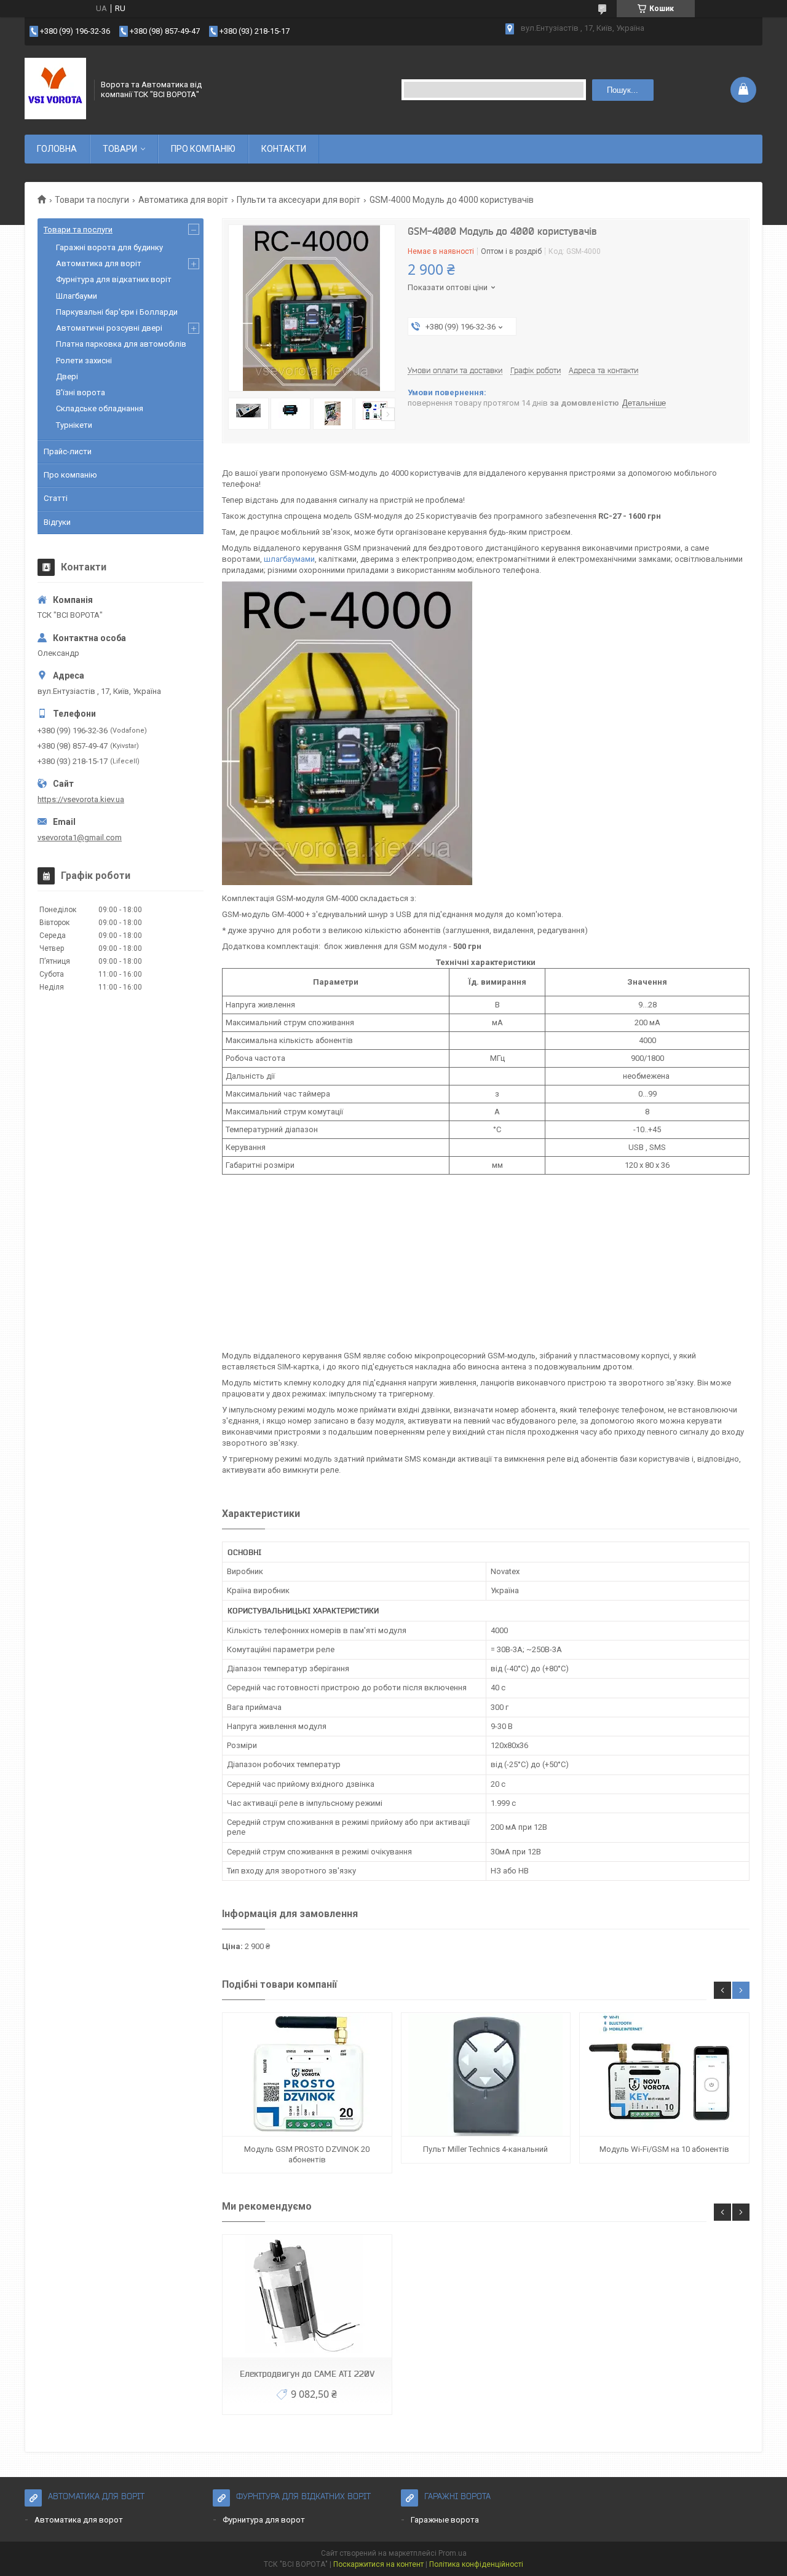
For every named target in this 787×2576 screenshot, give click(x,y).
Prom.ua (453, 2553)
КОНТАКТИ (284, 149)
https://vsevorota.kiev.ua (81, 799)
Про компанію (70, 475)
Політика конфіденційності (476, 2564)
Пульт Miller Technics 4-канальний (485, 2149)
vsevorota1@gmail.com (80, 837)
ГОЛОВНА (57, 149)
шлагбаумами (289, 559)
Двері (67, 376)
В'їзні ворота (81, 392)
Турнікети (74, 425)
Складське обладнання (100, 408)
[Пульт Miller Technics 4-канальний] (486, 2075)
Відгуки (57, 522)
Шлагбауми (77, 296)
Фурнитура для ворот (264, 2520)
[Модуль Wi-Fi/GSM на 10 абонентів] (664, 2075)
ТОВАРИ (120, 149)
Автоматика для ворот (79, 2520)
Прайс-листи (68, 451)
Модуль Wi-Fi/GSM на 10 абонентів (664, 2149)
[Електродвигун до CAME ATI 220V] (307, 2297)
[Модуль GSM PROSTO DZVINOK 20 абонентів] (307, 2075)
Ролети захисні (84, 360)
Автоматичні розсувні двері (109, 328)
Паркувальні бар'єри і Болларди (117, 312)
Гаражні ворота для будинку (109, 247)
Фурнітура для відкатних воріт (114, 279)
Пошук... (623, 90)
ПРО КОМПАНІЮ (203, 149)
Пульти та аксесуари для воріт (299, 200)
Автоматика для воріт (183, 200)
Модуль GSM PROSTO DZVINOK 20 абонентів (307, 2154)
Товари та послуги (92, 200)
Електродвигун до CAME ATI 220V (307, 2374)
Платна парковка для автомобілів (121, 344)
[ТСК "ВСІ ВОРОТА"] (55, 90)
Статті (56, 498)
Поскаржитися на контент (378, 2564)
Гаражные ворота (445, 2520)
